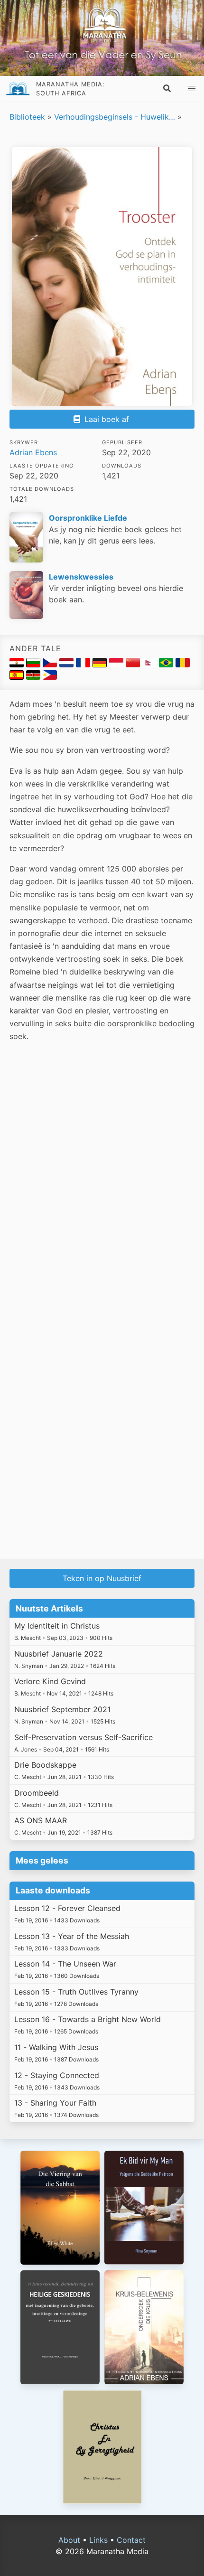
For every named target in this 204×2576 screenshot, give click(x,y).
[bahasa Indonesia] (117, 665)
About (69, 2540)
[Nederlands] (68, 665)
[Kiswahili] (34, 677)
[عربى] (18, 665)
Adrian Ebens (33, 452)
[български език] (34, 665)
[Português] (167, 665)
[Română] (183, 665)
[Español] (18, 677)
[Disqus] (102, 1186)
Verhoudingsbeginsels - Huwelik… (115, 117)
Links (98, 2540)
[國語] (134, 665)
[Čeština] (51, 665)
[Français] (84, 665)
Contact (131, 2540)
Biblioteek (27, 117)
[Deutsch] (101, 665)
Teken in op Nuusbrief (102, 1578)
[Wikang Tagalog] (50, 677)
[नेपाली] (151, 665)
